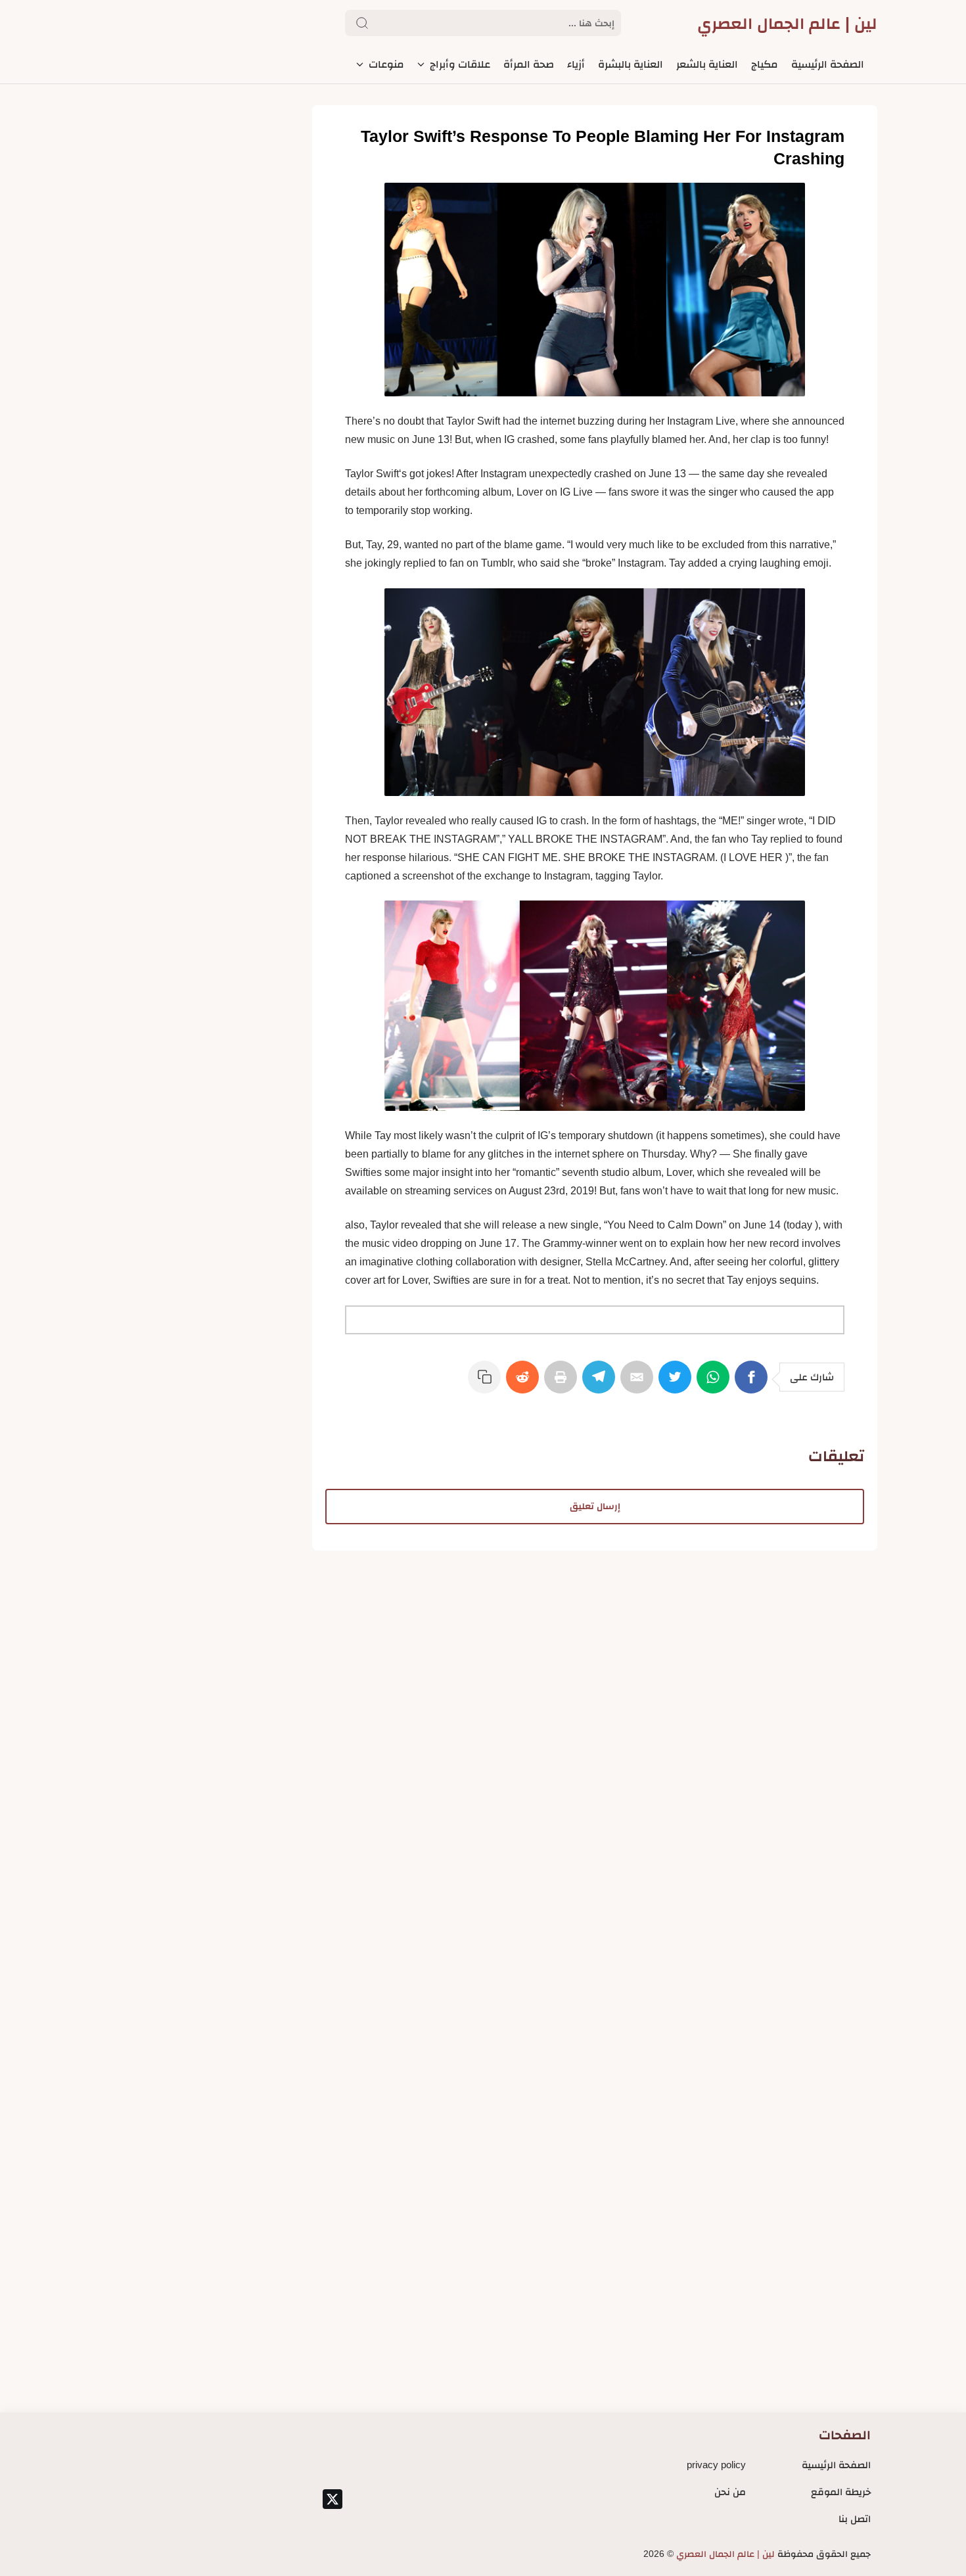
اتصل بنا (855, 2518)
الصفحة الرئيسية (836, 2465)
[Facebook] (754, 1384)
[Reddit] (525, 1384)
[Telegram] (601, 1384)
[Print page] (563, 1384)
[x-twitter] (333, 2499)
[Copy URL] (487, 1384)
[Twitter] (678, 1384)
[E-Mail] (639, 1384)
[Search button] (362, 23)
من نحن (730, 2492)
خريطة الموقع (841, 2492)
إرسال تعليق (595, 1506)
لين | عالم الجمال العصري (787, 23)
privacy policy (716, 2465)
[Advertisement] (595, 1643)
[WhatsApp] (716, 1384)
